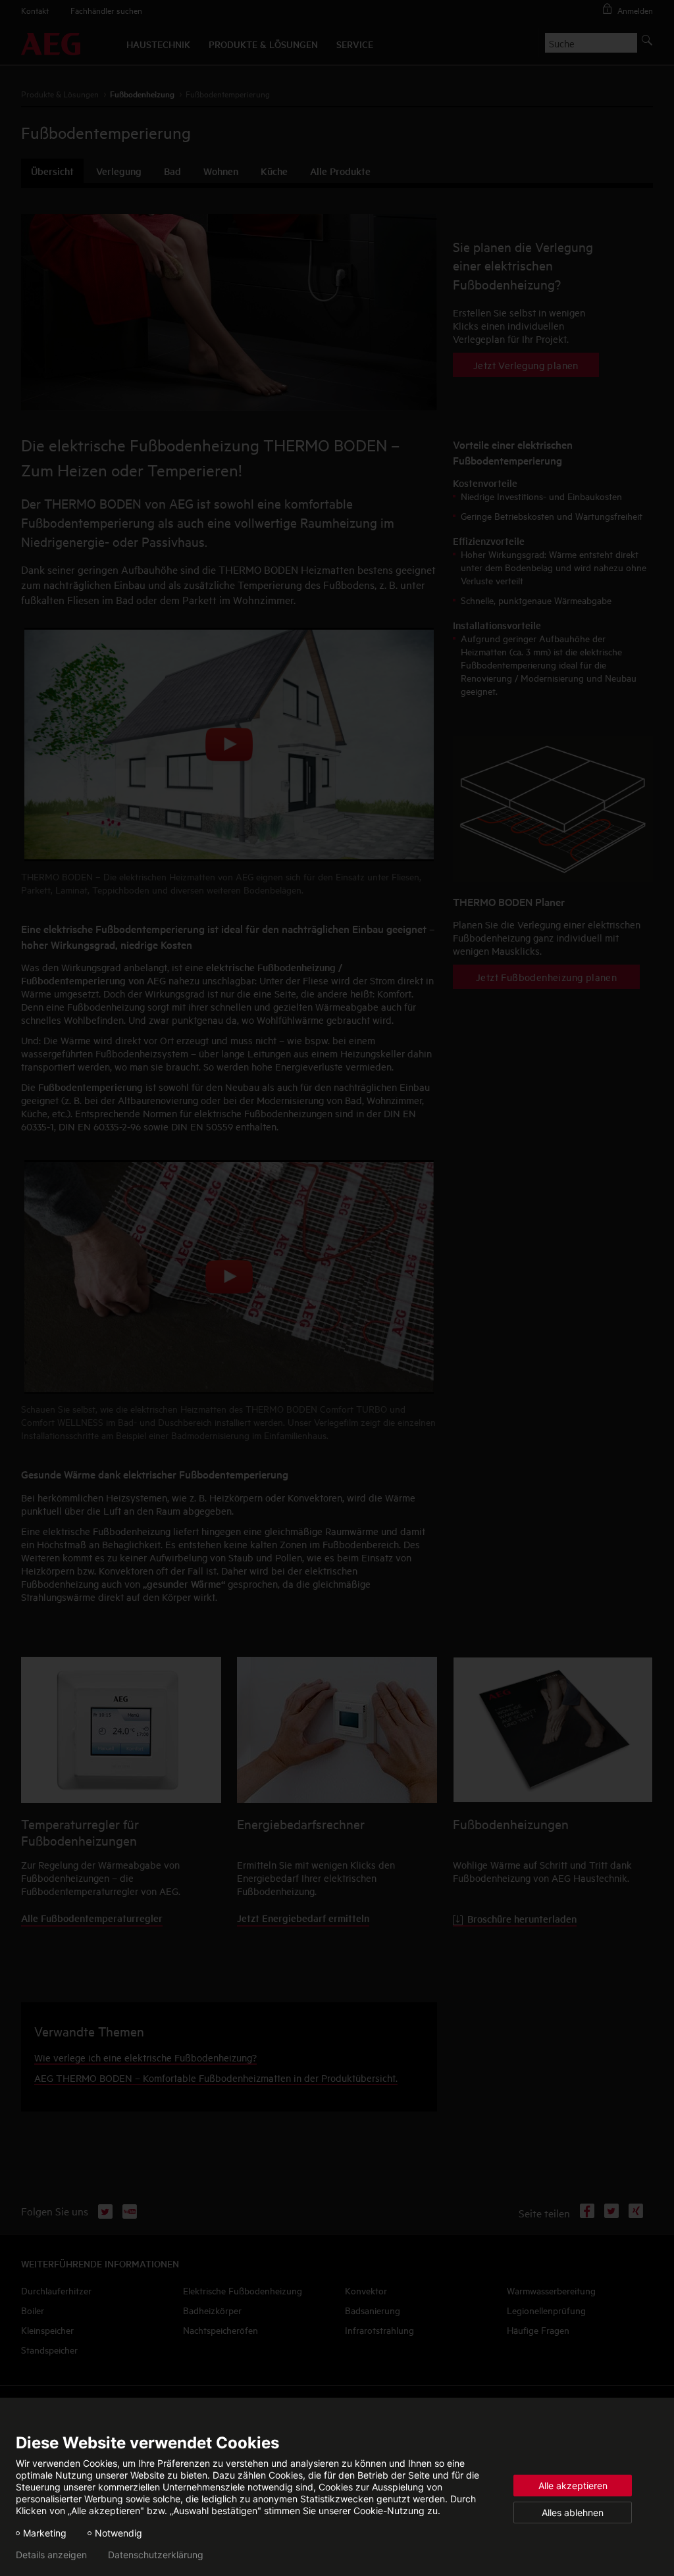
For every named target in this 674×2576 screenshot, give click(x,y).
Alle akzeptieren (573, 2486)
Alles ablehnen (573, 2513)
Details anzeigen (51, 2555)
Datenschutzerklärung (156, 2555)
